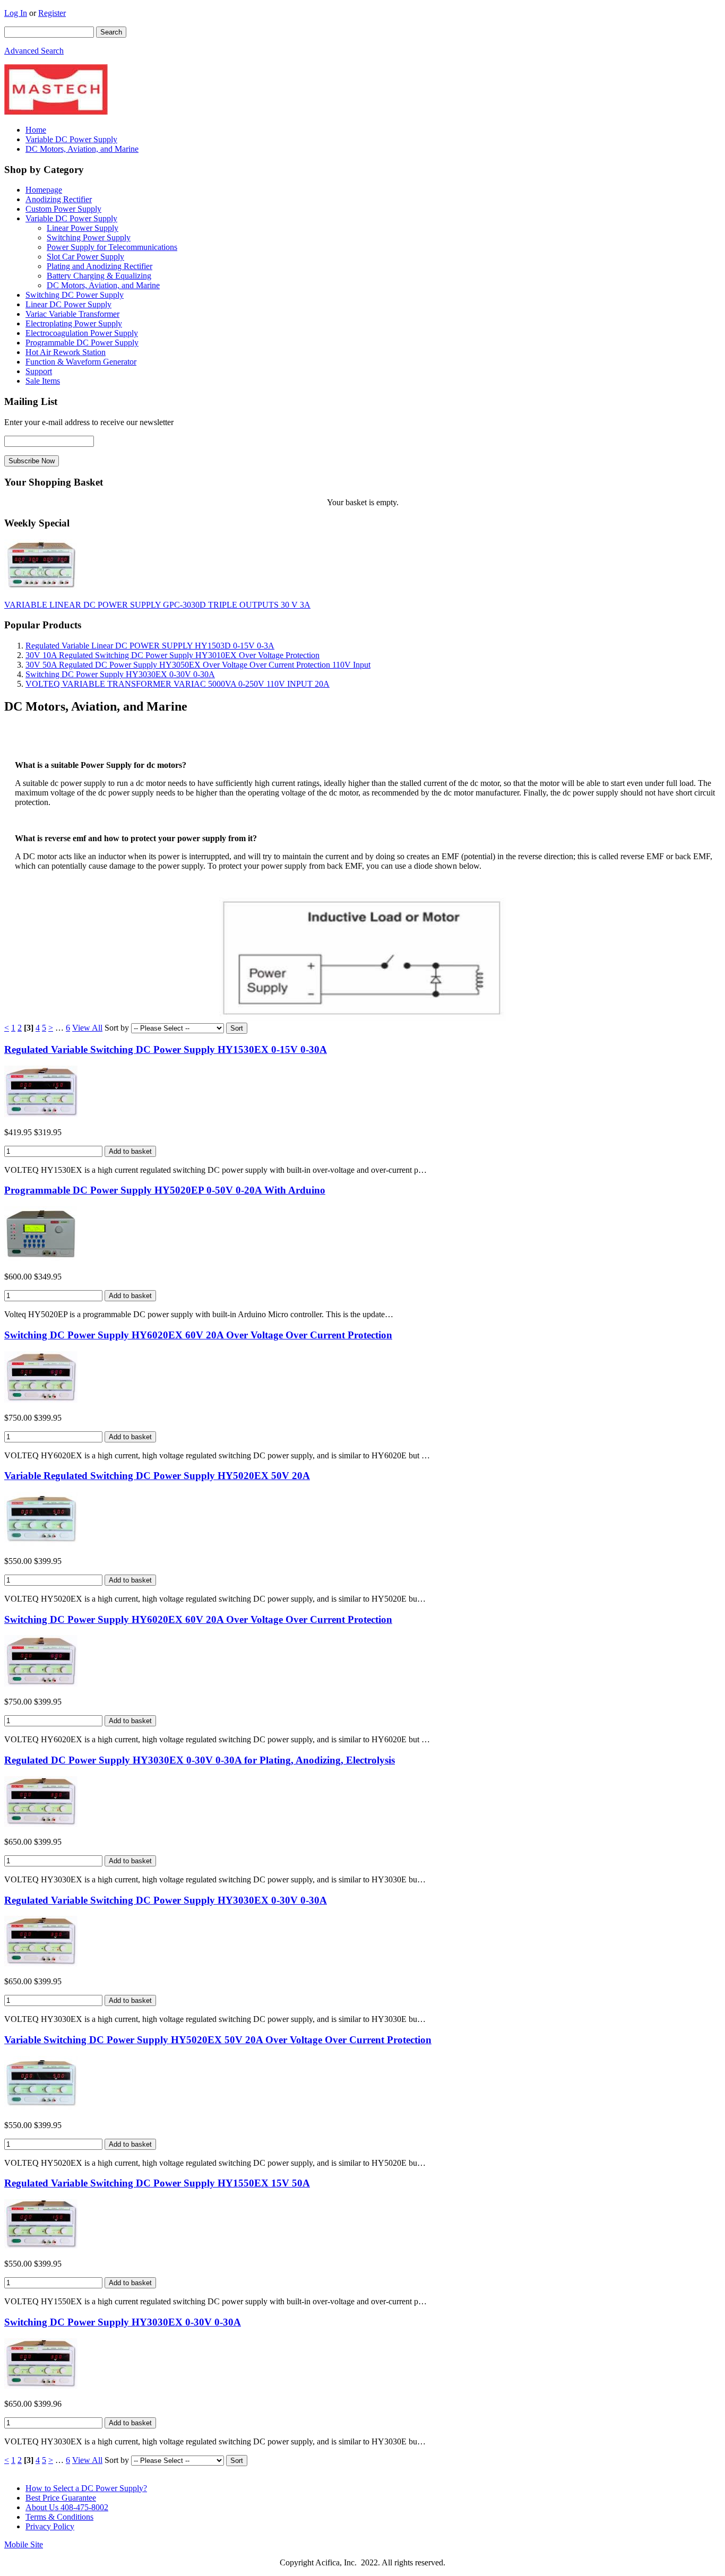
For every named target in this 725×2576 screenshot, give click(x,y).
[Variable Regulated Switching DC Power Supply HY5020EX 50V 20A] (41, 1543)
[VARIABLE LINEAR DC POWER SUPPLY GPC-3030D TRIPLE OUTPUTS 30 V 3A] (41, 587)
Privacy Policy (50, 2526)
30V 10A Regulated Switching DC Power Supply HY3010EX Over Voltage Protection (172, 655)
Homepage (44, 190)
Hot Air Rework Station (66, 352)
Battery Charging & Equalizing (99, 276)
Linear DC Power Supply (68, 304)
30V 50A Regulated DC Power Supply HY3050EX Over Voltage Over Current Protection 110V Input (198, 665)
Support (39, 371)
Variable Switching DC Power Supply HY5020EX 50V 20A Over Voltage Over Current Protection (218, 2040)
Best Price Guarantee (61, 2498)
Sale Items (43, 381)
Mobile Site (24, 2544)
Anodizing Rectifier (59, 199)
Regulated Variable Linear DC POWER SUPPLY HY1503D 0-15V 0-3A (150, 646)
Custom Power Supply (63, 209)
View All (87, 1028)
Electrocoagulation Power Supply (82, 333)
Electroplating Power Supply (74, 323)
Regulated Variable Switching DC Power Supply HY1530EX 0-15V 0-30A (166, 1049)
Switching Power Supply (89, 237)
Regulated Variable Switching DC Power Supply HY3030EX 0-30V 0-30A (166, 1900)
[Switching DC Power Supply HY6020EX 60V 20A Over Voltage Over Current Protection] (41, 1400)
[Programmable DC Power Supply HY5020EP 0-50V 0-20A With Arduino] (41, 1259)
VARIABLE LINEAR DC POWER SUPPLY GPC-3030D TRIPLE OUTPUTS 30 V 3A (157, 605)
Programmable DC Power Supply (82, 343)
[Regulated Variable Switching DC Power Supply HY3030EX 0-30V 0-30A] (41, 1963)
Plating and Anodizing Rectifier (100, 266)
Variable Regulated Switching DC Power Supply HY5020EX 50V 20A (157, 1476)
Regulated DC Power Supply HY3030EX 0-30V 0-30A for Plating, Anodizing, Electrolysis (200, 1760)
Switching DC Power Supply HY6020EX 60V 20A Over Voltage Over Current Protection (198, 1335)
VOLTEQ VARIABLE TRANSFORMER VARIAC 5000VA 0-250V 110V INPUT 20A (178, 684)
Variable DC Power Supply (71, 139)
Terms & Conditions (59, 2517)
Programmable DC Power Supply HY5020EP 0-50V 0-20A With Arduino (165, 1190)
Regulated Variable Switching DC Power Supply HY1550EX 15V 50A (157, 2183)
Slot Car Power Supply (85, 257)
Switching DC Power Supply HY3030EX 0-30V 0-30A (120, 674)
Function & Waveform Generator (81, 362)
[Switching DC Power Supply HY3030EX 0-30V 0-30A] (41, 2386)
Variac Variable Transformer (72, 314)
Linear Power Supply (83, 228)
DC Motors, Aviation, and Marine (82, 149)
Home (36, 130)
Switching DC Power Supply (75, 295)
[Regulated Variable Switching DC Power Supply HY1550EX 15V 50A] (41, 2246)
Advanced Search (34, 51)
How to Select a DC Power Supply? (86, 2488)
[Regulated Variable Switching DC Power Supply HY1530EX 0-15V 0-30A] (41, 1114)
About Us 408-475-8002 (67, 2507)
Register (52, 13)
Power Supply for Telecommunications (112, 247)
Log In (16, 13)
